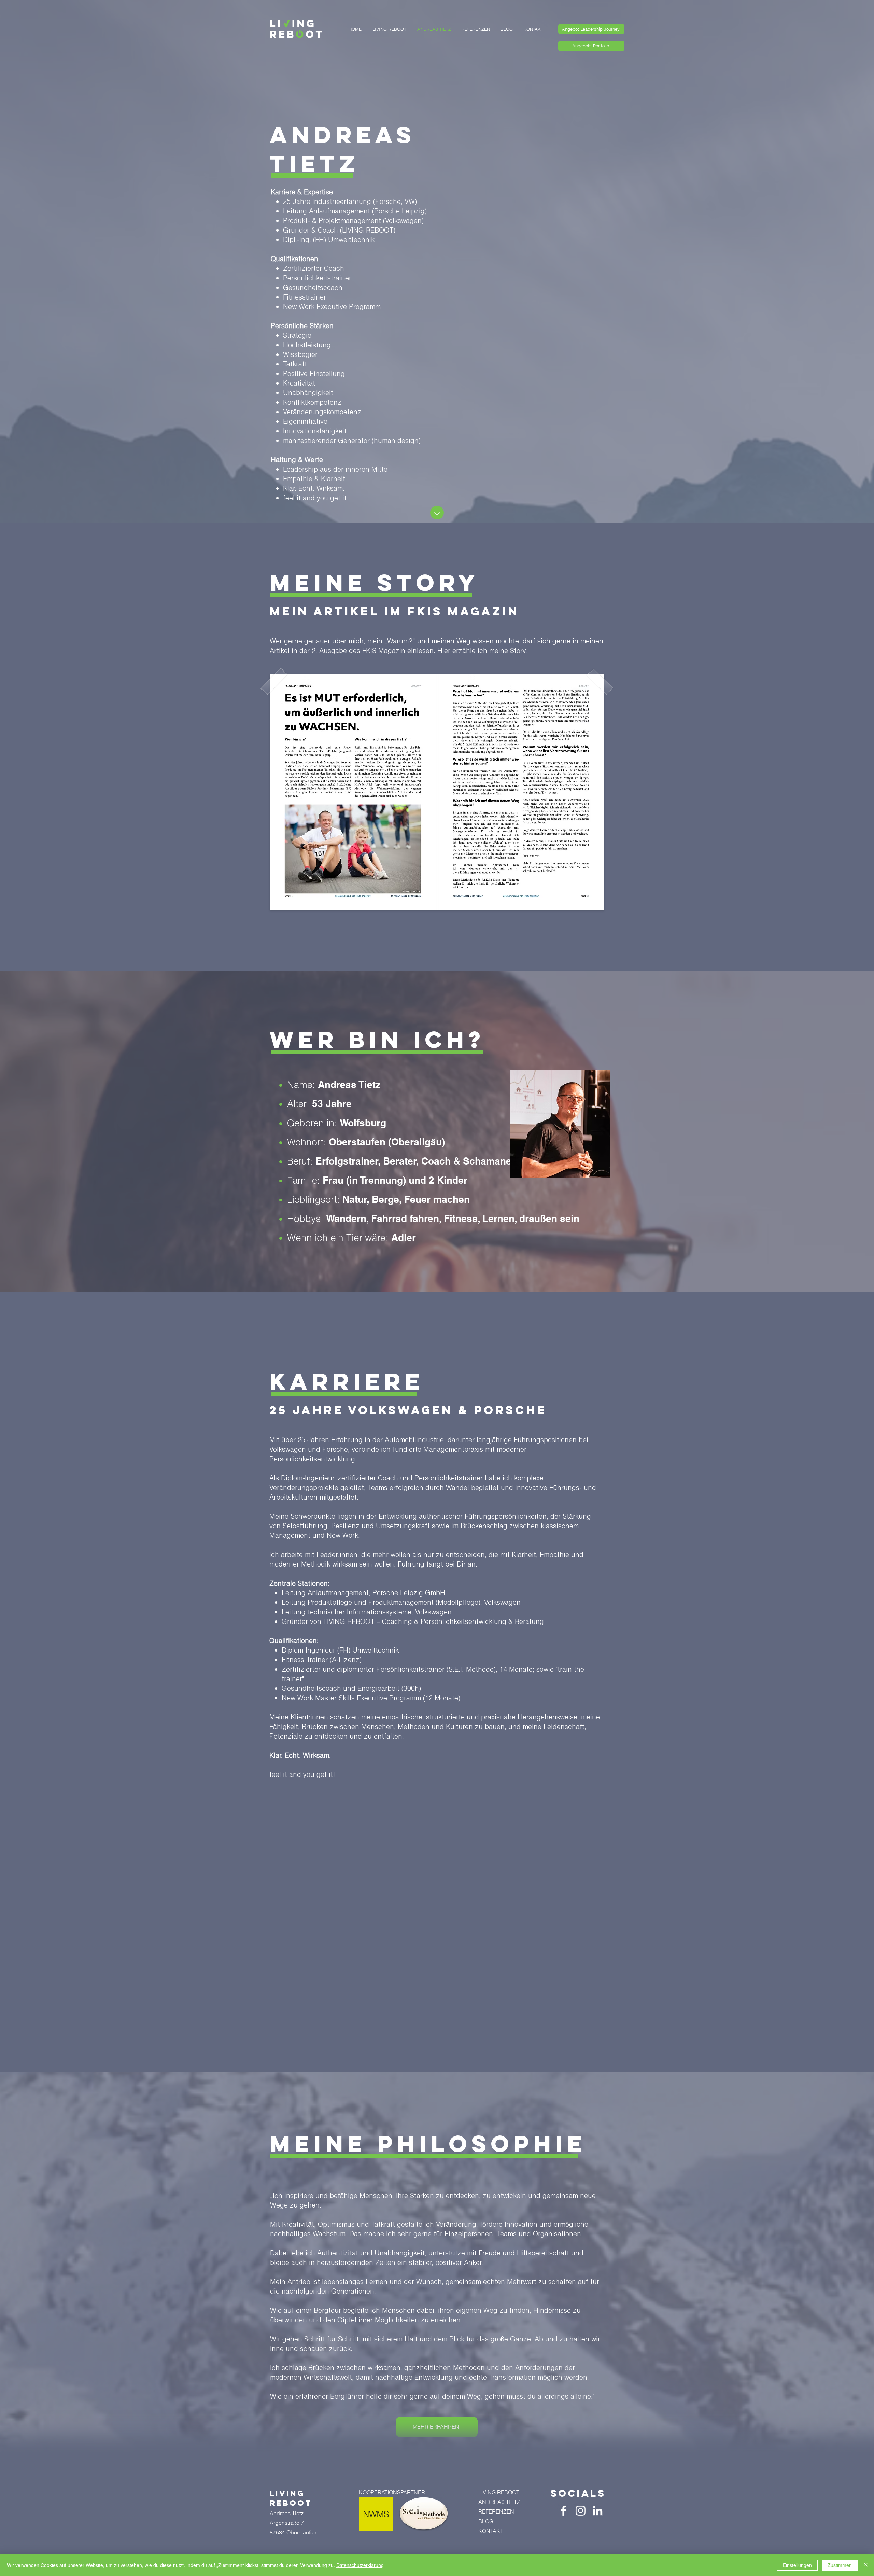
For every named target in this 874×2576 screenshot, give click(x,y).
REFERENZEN (496, 2511)
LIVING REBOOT (499, 2492)
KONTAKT (491, 2531)
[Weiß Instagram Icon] (581, 2511)
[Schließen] (866, 2565)
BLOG (486, 2521)
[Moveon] (437, 513)
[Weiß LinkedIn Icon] (598, 2511)
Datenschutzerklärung (360, 2565)
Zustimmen (840, 2565)
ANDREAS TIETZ (499, 2502)
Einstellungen (797, 2565)
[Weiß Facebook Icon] (563, 2511)
